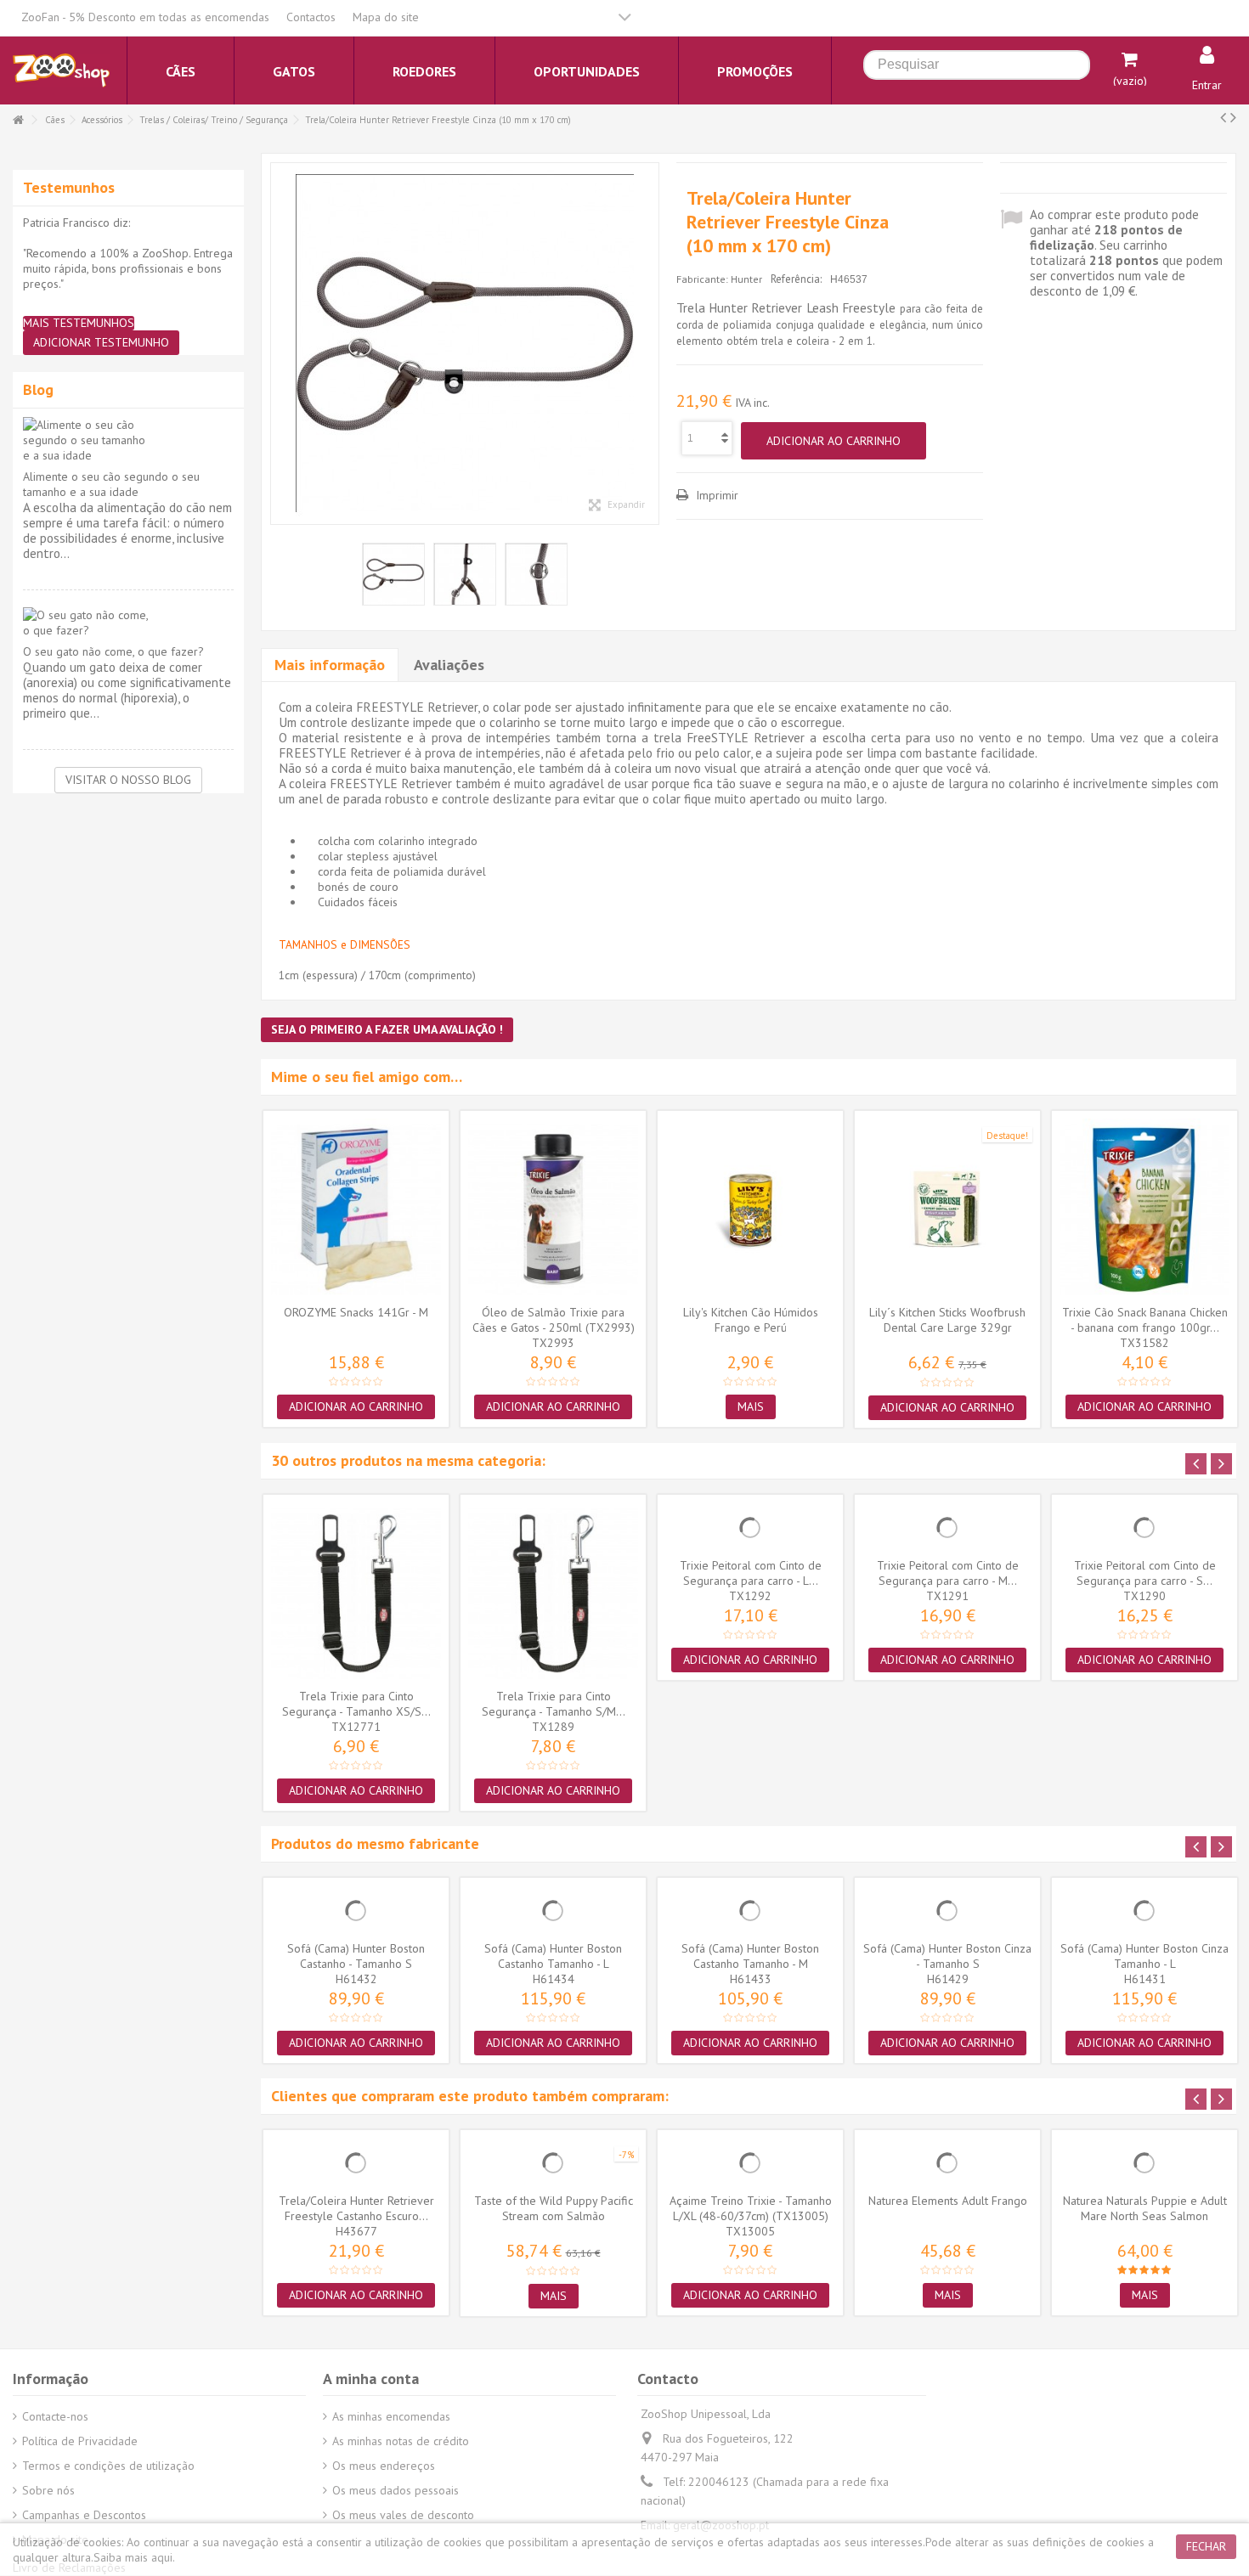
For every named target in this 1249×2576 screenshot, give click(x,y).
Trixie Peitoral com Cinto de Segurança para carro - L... (751, 1573)
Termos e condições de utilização (108, 2466)
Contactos (311, 17)
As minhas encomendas (391, 2416)
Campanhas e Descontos (84, 2515)
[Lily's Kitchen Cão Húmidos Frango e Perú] (750, 1209)
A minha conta (371, 2379)
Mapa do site (386, 17)
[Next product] (1233, 117)
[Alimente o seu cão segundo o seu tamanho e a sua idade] (128, 440)
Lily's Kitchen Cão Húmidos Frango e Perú (751, 1320)
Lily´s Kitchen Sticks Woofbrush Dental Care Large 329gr (947, 1320)
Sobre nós (48, 2490)
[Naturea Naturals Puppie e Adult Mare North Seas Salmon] (1144, 2163)
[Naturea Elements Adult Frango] (947, 2163)
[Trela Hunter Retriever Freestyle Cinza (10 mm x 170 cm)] (465, 344)
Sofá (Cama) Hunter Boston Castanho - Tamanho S (356, 1956)
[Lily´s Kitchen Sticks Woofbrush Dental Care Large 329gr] (947, 1209)
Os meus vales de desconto (403, 2515)
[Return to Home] (18, 120)
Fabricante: (702, 279)
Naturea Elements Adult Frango (948, 2201)
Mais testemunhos (79, 323)
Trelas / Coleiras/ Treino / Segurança (214, 120)
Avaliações (449, 665)
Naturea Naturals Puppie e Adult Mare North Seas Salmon (1145, 2208)
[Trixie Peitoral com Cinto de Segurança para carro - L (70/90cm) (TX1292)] (750, 1528)
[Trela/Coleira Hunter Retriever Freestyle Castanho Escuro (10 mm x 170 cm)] (356, 2163)
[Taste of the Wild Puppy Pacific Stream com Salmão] (553, 2163)
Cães (55, 120)
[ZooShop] (61, 70)
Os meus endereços (384, 2466)
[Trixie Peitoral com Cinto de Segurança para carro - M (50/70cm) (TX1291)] (947, 1528)
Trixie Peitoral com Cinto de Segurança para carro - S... (1145, 1573)
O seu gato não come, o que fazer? (113, 651)
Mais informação (330, 665)
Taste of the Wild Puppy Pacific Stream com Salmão (554, 2208)
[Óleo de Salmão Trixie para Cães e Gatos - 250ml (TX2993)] (553, 1209)
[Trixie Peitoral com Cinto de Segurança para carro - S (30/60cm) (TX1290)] (1144, 1528)
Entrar (1207, 85)
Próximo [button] (650, 344)
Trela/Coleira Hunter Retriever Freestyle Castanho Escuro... (356, 2208)
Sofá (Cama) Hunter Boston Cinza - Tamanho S (947, 1956)
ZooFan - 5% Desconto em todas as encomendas (145, 17)
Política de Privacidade (80, 2441)
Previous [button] (1196, 1464)
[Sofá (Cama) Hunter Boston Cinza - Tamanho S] (947, 1911)
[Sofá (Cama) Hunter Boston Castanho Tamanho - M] (750, 1911)
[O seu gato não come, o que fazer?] (128, 623)
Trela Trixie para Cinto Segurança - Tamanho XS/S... (356, 1704)
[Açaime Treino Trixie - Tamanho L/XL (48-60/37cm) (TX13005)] (750, 2163)
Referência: (796, 279)
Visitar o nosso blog (128, 780)
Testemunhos (69, 187)
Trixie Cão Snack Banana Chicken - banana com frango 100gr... (1145, 1320)
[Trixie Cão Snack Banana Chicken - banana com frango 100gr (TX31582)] (1144, 1209)
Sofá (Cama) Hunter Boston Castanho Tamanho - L (553, 1956)
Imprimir (715, 495)
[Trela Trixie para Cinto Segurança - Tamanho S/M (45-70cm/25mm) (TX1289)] (553, 1593)
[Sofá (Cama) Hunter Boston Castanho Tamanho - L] (553, 1911)
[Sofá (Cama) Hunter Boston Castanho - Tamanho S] (356, 1911)
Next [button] (1221, 1464)
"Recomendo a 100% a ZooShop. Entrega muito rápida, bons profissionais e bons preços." (128, 268)
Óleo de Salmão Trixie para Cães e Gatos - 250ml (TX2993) (554, 1320)
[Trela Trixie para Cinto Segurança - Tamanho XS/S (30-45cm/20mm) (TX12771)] (356, 1593)
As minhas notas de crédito (401, 2441)
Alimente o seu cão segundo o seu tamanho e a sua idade (111, 484)
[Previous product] (1223, 117)
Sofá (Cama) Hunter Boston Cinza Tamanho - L (1144, 1956)
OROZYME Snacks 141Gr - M (356, 1312)
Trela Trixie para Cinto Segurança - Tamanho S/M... (554, 1704)
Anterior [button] (280, 344)
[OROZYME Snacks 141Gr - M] (356, 1209)
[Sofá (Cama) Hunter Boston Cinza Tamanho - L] (1144, 1911)
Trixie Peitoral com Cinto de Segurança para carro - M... (948, 1573)
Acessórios (102, 120)
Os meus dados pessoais (396, 2490)
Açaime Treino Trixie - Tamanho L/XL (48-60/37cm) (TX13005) (751, 2208)
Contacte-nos (55, 2416)
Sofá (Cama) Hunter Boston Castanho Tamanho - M (750, 1956)
